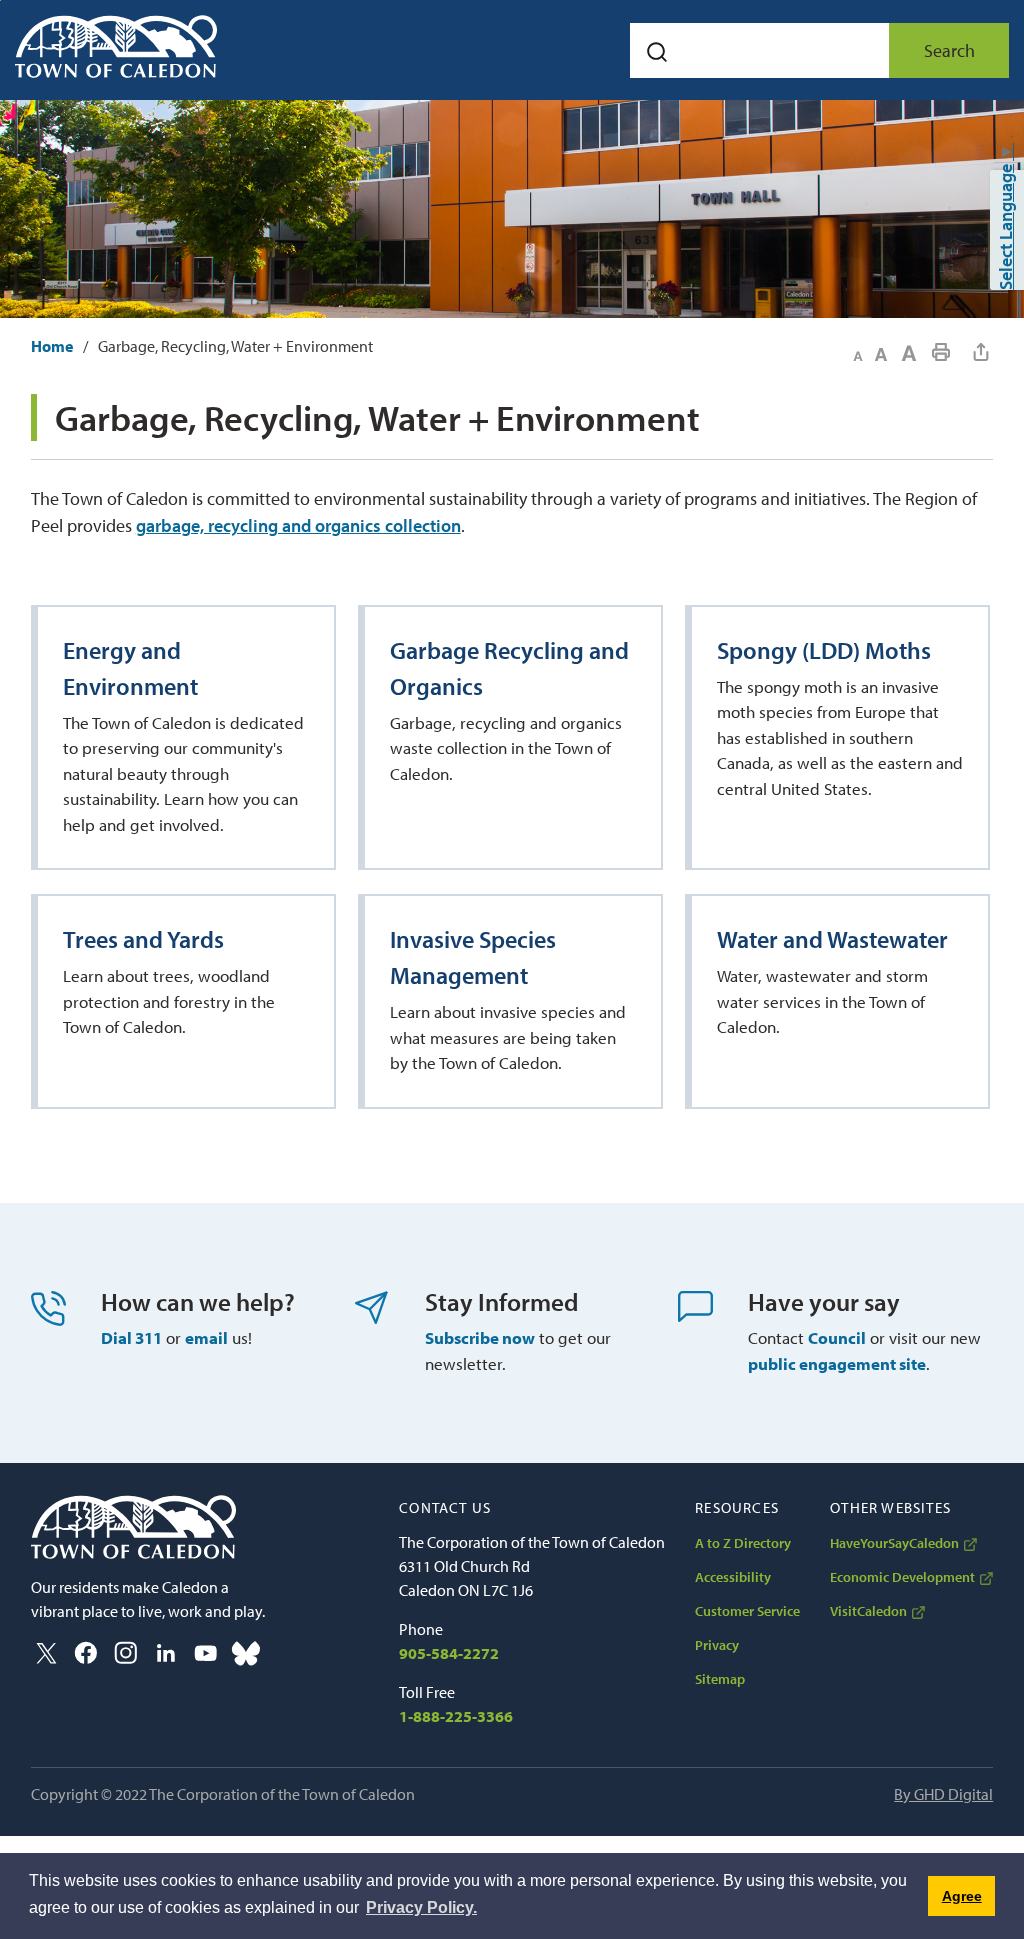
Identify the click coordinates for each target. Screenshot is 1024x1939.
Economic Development (902, 1577)
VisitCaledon (868, 1611)
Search (949, 50)
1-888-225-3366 (456, 1716)
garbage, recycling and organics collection (298, 525)
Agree (962, 1896)
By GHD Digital (943, 1794)
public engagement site (837, 1363)
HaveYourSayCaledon (894, 1543)
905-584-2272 (449, 1653)
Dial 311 (131, 1337)
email (206, 1337)
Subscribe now (480, 1337)
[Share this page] (981, 352)
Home (52, 346)
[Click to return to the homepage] (116, 46)
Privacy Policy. (421, 1907)
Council (837, 1337)
